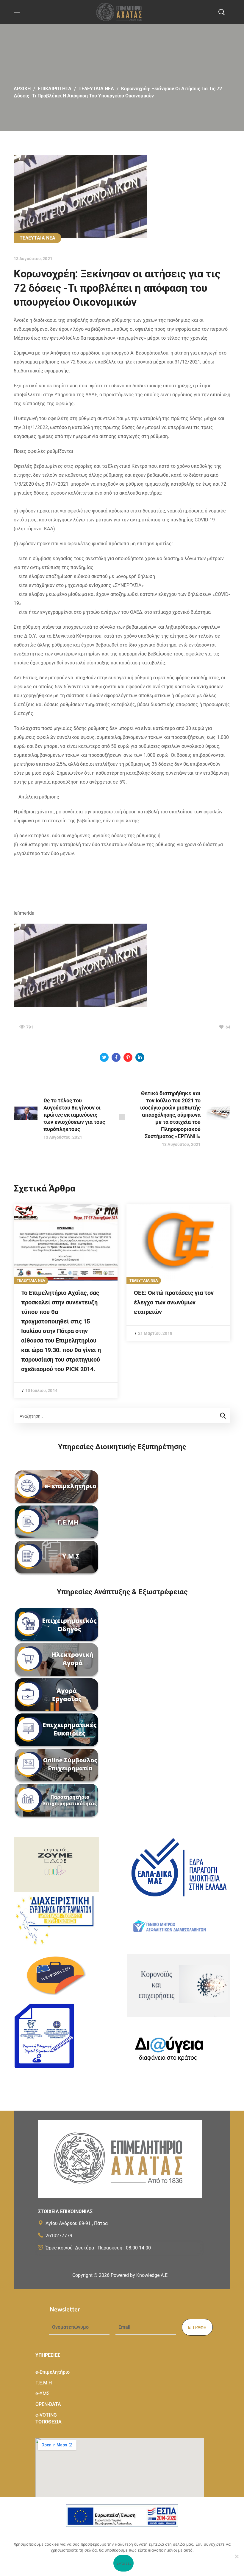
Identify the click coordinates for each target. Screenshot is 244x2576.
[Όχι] (237, 2556)
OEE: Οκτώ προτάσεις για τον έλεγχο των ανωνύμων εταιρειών (174, 1302)
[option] (66, 1301)
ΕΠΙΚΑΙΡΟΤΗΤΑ (55, 89)
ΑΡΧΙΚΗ (22, 89)
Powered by (139, 2275)
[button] (221, 12)
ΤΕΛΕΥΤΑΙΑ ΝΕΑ (96, 89)
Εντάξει (124, 2563)
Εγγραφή (197, 2327)
